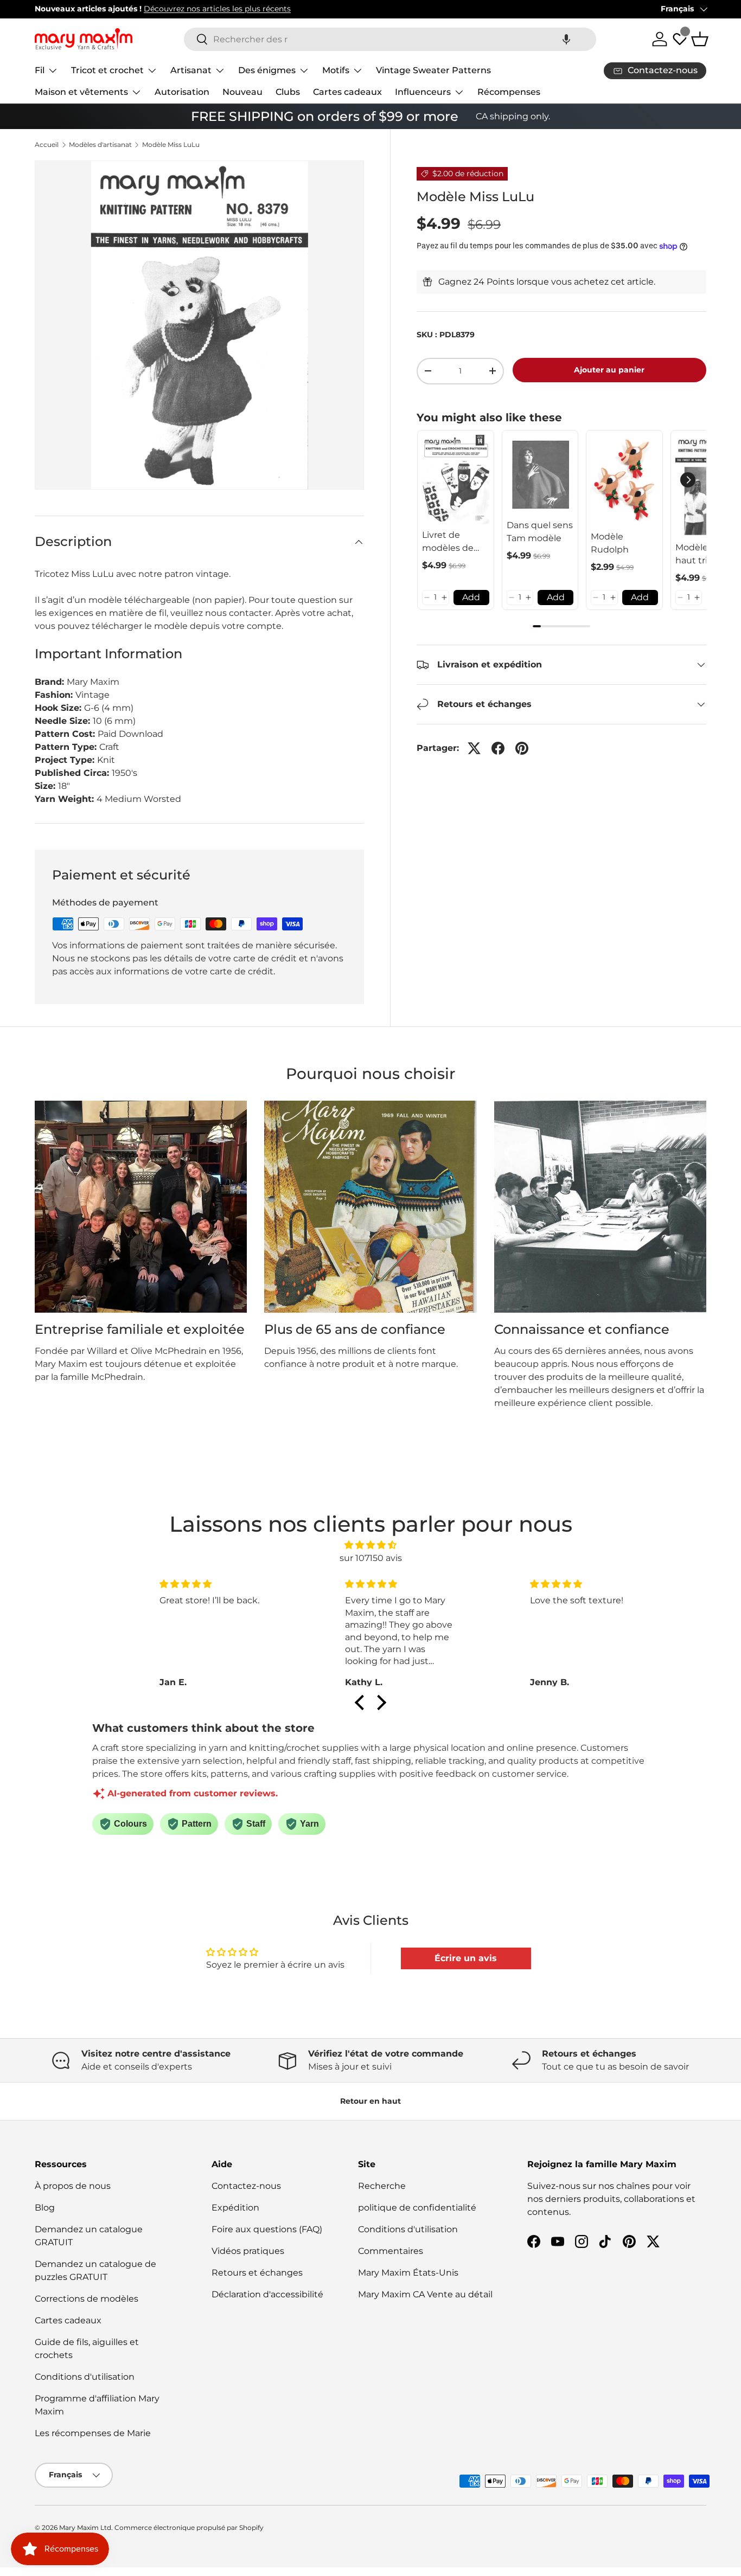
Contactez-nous (246, 2186)
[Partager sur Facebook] (498, 748)
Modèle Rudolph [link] (610, 543)
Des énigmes (267, 70)
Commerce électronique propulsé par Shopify (189, 2527)
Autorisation (182, 92)
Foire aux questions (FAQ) (267, 2229)
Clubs (288, 92)
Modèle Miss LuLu (171, 145)
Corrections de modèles (87, 2299)
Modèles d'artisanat (100, 145)
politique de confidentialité (417, 2208)
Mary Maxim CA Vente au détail (425, 2294)
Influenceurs (423, 92)
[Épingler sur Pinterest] (522, 748)
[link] (456, 480)
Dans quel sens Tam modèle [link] (540, 532)
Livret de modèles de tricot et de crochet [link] (448, 542)
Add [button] (471, 597)
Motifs (336, 70)
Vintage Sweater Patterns (433, 70)
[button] (566, 39)
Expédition (235, 2208)
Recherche (382, 2186)
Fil (40, 70)
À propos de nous (73, 2186)
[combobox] (390, 39)
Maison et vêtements (81, 92)
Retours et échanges (257, 2273)
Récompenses (509, 92)
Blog (45, 2208)
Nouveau (242, 92)
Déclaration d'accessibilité (267, 2294)
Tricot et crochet (107, 70)
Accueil (47, 145)
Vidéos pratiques (248, 2251)
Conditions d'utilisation (85, 2377)
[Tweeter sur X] (474, 748)
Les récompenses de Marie (93, 2433)
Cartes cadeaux (347, 92)
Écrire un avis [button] (466, 1958)
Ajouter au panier (609, 370)
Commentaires (391, 2251)
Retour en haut (370, 2101)
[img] (370, 1545)
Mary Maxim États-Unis (408, 2273)
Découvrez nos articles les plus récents (217, 9)
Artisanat (191, 70)
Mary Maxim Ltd (85, 2527)
